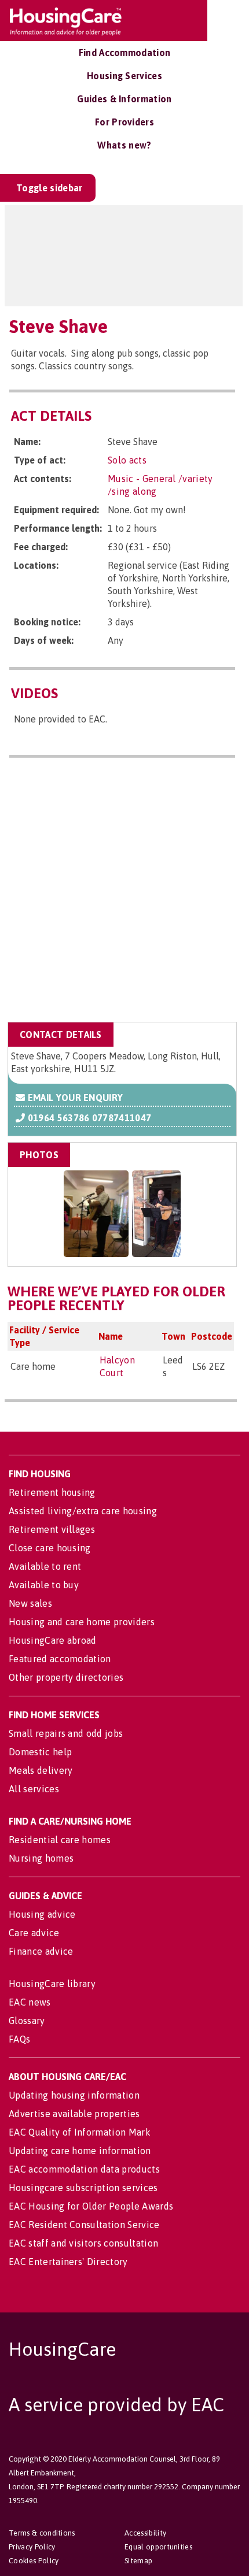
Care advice (34, 1933)
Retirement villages (52, 1529)
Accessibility (145, 2533)
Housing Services (124, 76)
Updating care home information (80, 2151)
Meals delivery (41, 1770)
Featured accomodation (60, 1659)
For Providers (124, 122)
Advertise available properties (74, 2114)
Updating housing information (74, 2095)
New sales (30, 1603)
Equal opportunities (158, 2547)
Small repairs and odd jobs (66, 1733)
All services (34, 1789)
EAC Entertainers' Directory (68, 2262)
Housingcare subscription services (83, 2188)
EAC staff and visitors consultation (83, 2243)
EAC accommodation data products (84, 2169)
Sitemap (138, 2561)
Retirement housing (52, 1492)
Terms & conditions (42, 2533)
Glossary (27, 2021)
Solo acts (127, 460)
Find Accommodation (125, 53)
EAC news (30, 2002)
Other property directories (66, 1677)
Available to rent (45, 1566)
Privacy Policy (32, 2547)
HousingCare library (52, 1984)
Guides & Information (124, 99)
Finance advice (41, 1951)
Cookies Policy (34, 2561)
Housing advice (42, 1914)
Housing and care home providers (82, 1622)
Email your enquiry (74, 1098)
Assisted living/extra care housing (83, 1511)
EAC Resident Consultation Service (84, 2225)
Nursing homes (41, 1858)
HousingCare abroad (53, 1640)
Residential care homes (60, 1840)
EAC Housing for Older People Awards (91, 2206)
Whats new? (124, 145)
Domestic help (40, 1752)
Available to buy (44, 1585)
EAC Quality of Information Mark (80, 2132)
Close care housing (50, 1548)
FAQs (19, 2039)
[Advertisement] (124, 892)
